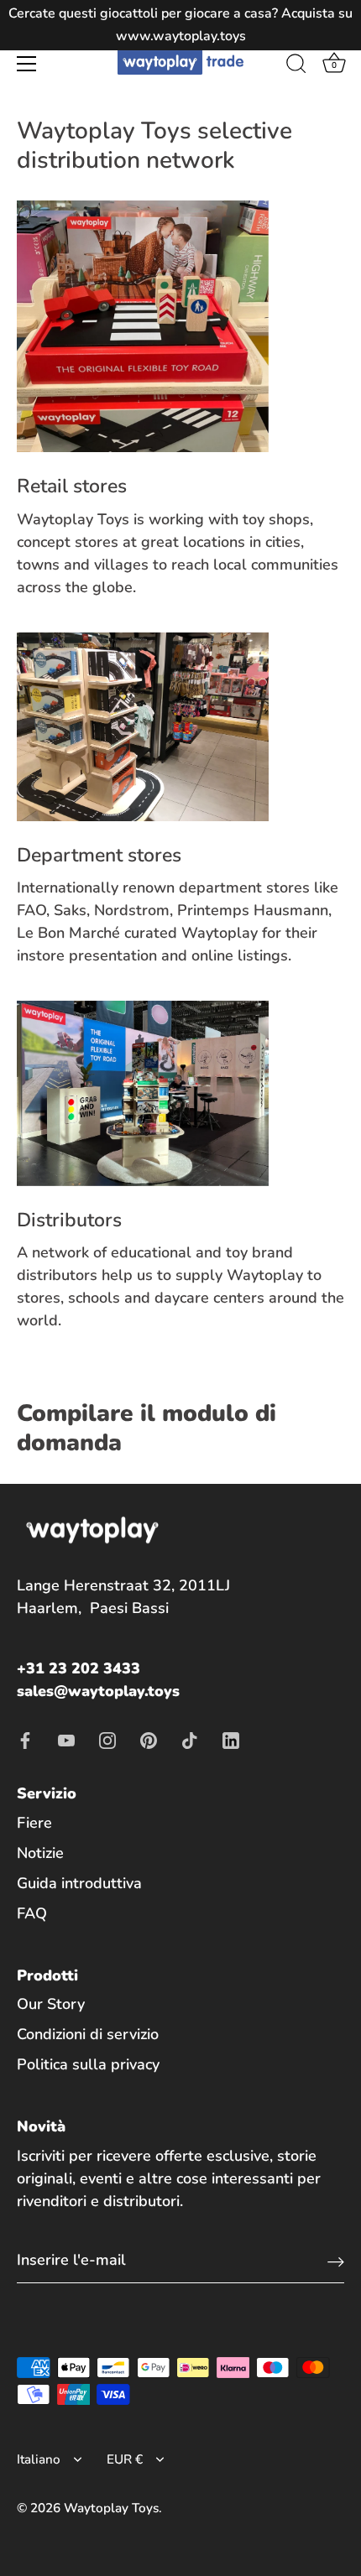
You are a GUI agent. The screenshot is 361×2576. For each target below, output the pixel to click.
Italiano (39, 2460)
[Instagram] (107, 1739)
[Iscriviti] (336, 2261)
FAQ (32, 1913)
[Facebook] (25, 1739)
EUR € (125, 2460)
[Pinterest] (149, 1739)
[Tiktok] (190, 1739)
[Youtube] (66, 1739)
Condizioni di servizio (88, 2034)
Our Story (51, 2004)
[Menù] (27, 64)
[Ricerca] (296, 66)
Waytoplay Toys (111, 2508)
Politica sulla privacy (88, 2064)
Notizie (40, 1853)
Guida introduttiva (79, 1883)
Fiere (34, 1823)
